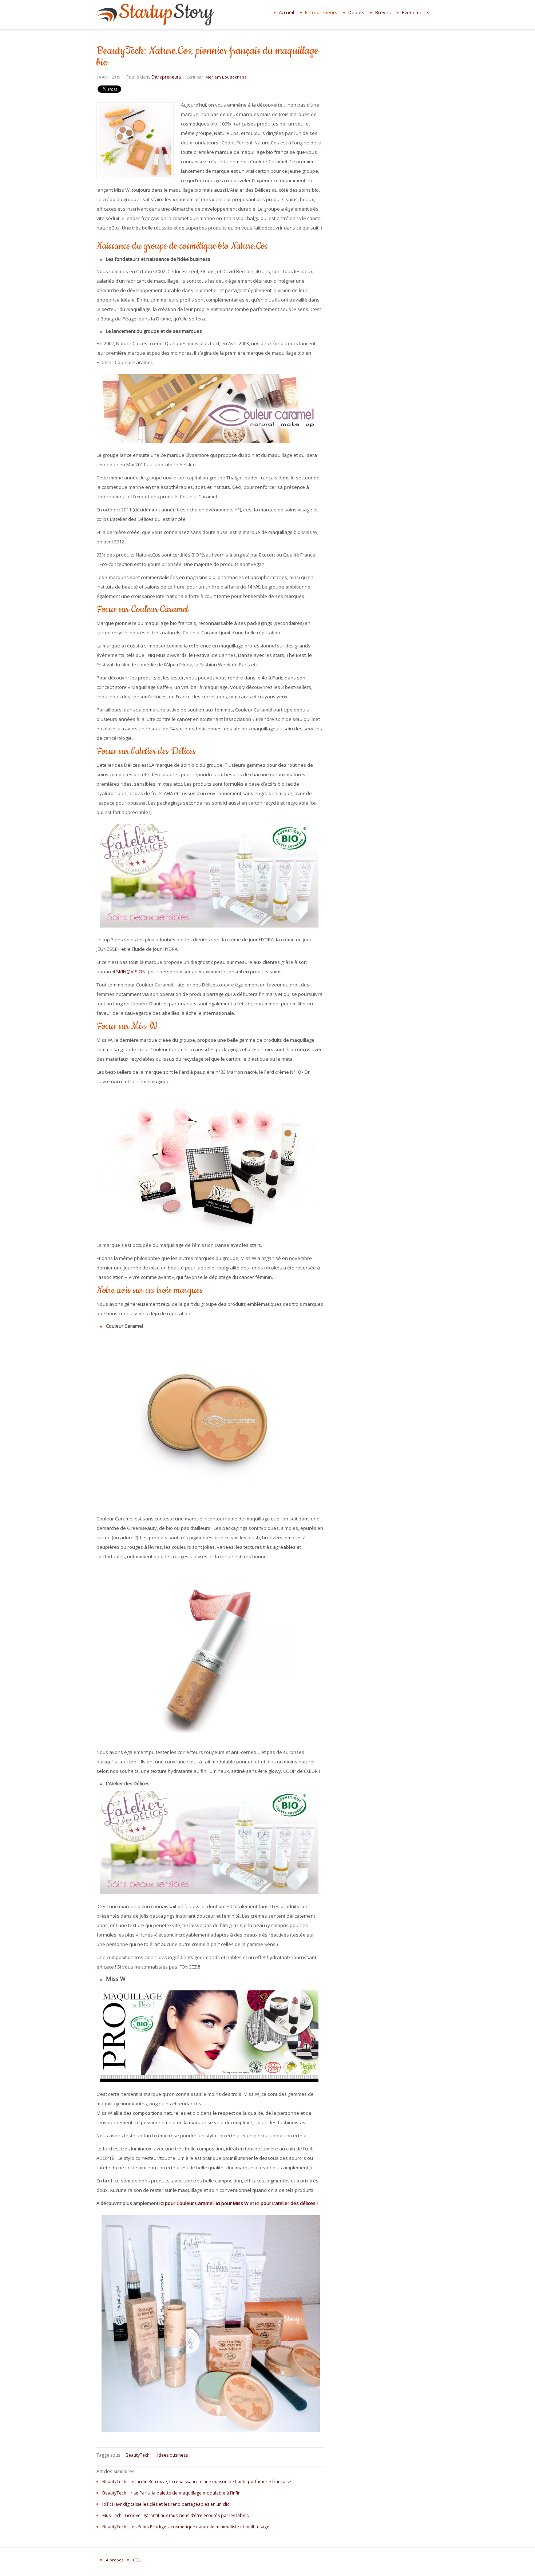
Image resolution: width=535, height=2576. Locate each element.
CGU (137, 2560)
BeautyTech (138, 2455)
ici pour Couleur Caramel (187, 2203)
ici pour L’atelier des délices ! (286, 2203)
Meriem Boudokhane (226, 77)
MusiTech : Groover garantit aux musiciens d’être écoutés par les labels (175, 2515)
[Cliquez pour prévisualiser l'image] (135, 178)
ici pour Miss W (232, 2203)
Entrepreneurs (166, 77)
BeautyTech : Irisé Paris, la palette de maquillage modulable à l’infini (172, 2493)
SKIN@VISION (131, 972)
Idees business (173, 2455)
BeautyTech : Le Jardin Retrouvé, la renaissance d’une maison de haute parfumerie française (197, 2482)
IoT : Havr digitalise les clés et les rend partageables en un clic (166, 2504)
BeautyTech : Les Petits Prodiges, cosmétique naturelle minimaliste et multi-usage (186, 2527)
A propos (115, 2560)
